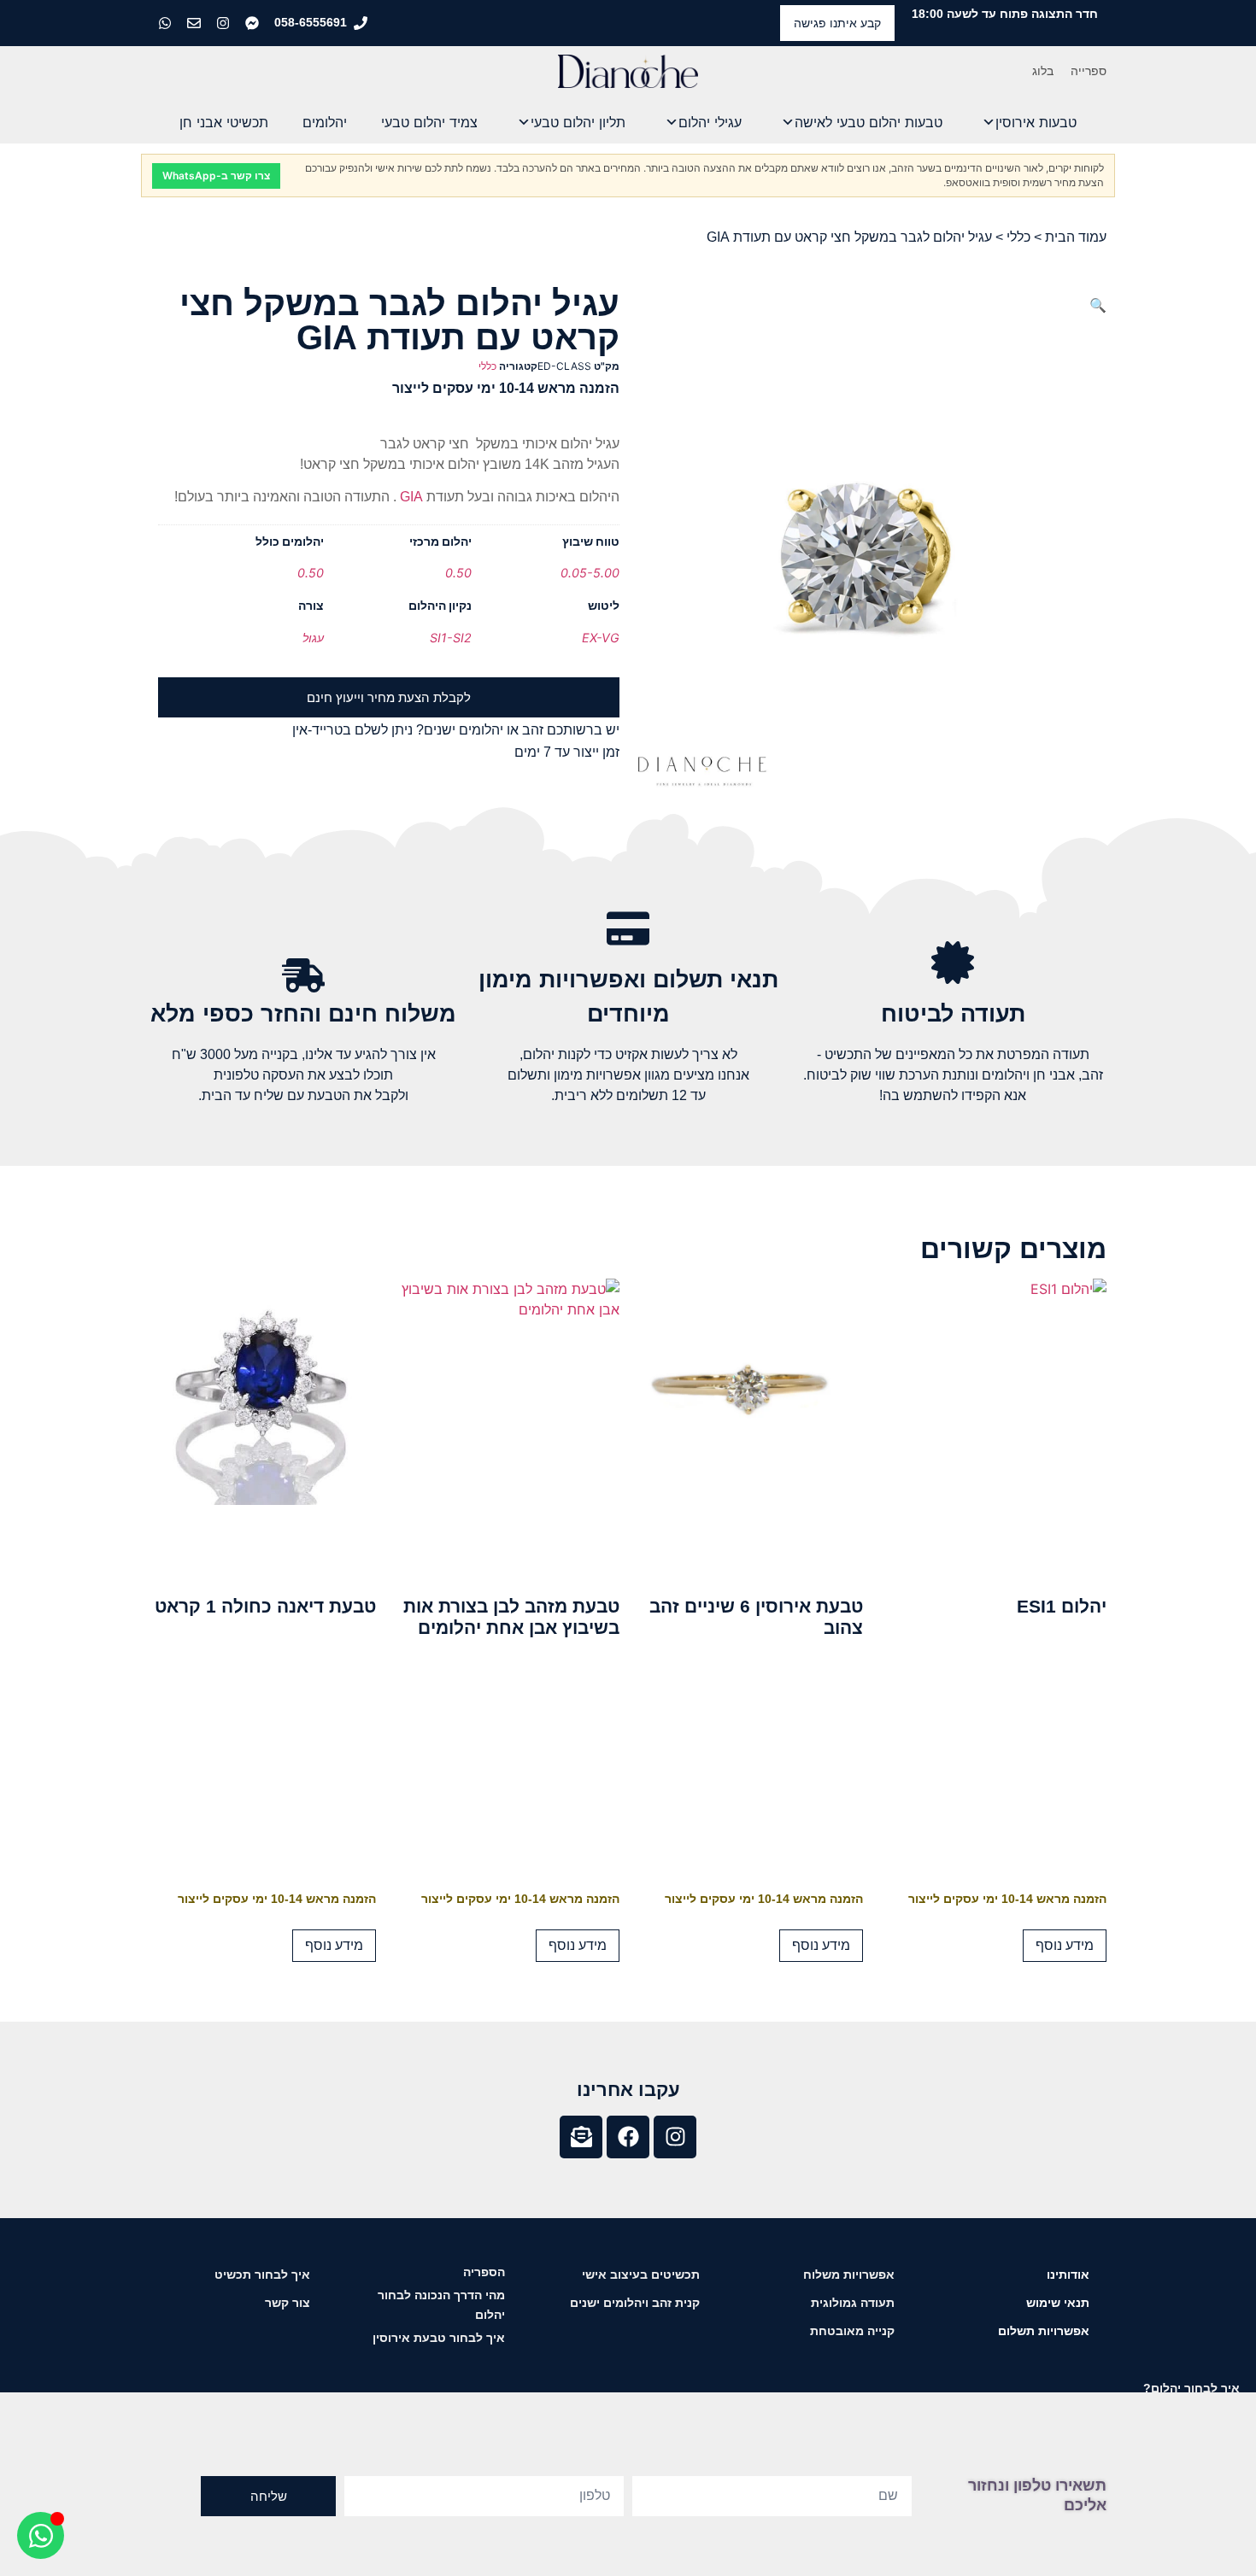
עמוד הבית (1076, 237)
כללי (1018, 237)
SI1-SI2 (451, 638)
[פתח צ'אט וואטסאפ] (41, 2535)
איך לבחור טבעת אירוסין (439, 2338)
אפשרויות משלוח (849, 2274)
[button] (1098, 305)
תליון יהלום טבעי (578, 122)
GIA (410, 497)
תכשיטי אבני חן (224, 122)
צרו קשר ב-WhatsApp (216, 176)
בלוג (1043, 71)
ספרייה (1089, 71)
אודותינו (1068, 2274)
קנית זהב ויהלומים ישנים (635, 2303)
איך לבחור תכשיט (262, 2274)
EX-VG (601, 638)
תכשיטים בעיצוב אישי (641, 2274)
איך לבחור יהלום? (1191, 2388)
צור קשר (288, 2303)
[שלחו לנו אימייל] (196, 23)
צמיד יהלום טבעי (429, 122)
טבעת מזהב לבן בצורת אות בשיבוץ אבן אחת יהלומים (511, 1617)
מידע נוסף (1065, 1945)
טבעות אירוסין (1036, 122)
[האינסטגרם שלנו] (225, 23)
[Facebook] (628, 2137)
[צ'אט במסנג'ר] (254, 23)
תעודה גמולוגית (853, 2303)
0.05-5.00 (590, 573)
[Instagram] (675, 2137)
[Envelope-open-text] (581, 2137)
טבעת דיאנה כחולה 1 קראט (265, 1606)
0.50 (458, 573)
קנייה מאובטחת (852, 2331)
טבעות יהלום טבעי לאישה (869, 122)
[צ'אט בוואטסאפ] (167, 23)
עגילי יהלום (710, 122)
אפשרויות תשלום (1044, 2331)
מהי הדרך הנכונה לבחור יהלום (441, 2305)
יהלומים (325, 122)
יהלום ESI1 (1062, 1606)
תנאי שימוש (1058, 2303)
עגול (313, 638)
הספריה (484, 2272)
